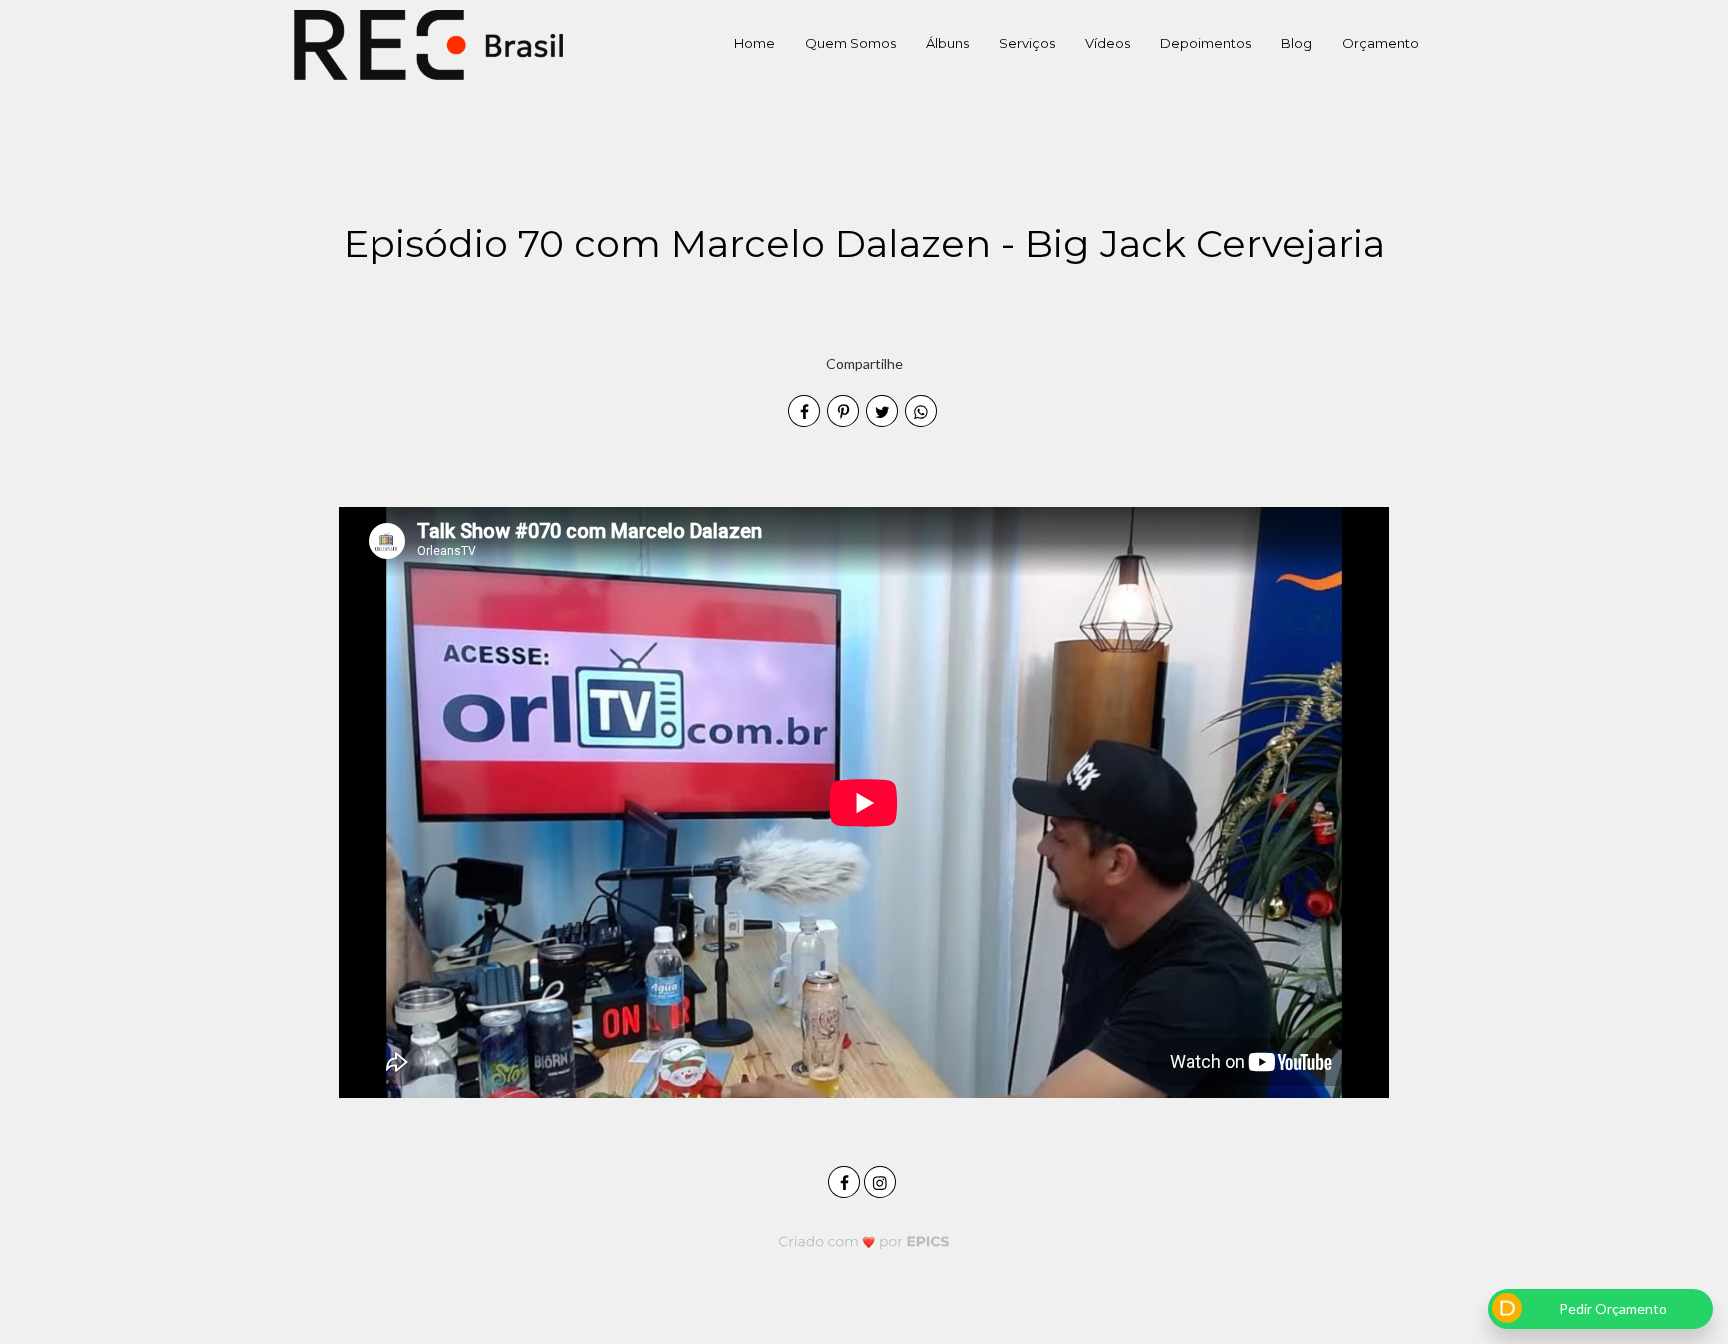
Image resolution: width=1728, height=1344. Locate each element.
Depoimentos (1205, 43)
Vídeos (1107, 43)
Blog (1296, 43)
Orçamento (1380, 43)
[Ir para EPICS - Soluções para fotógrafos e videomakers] (864, 1240)
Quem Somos (850, 43)
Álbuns (947, 43)
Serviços (1027, 43)
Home (754, 43)
